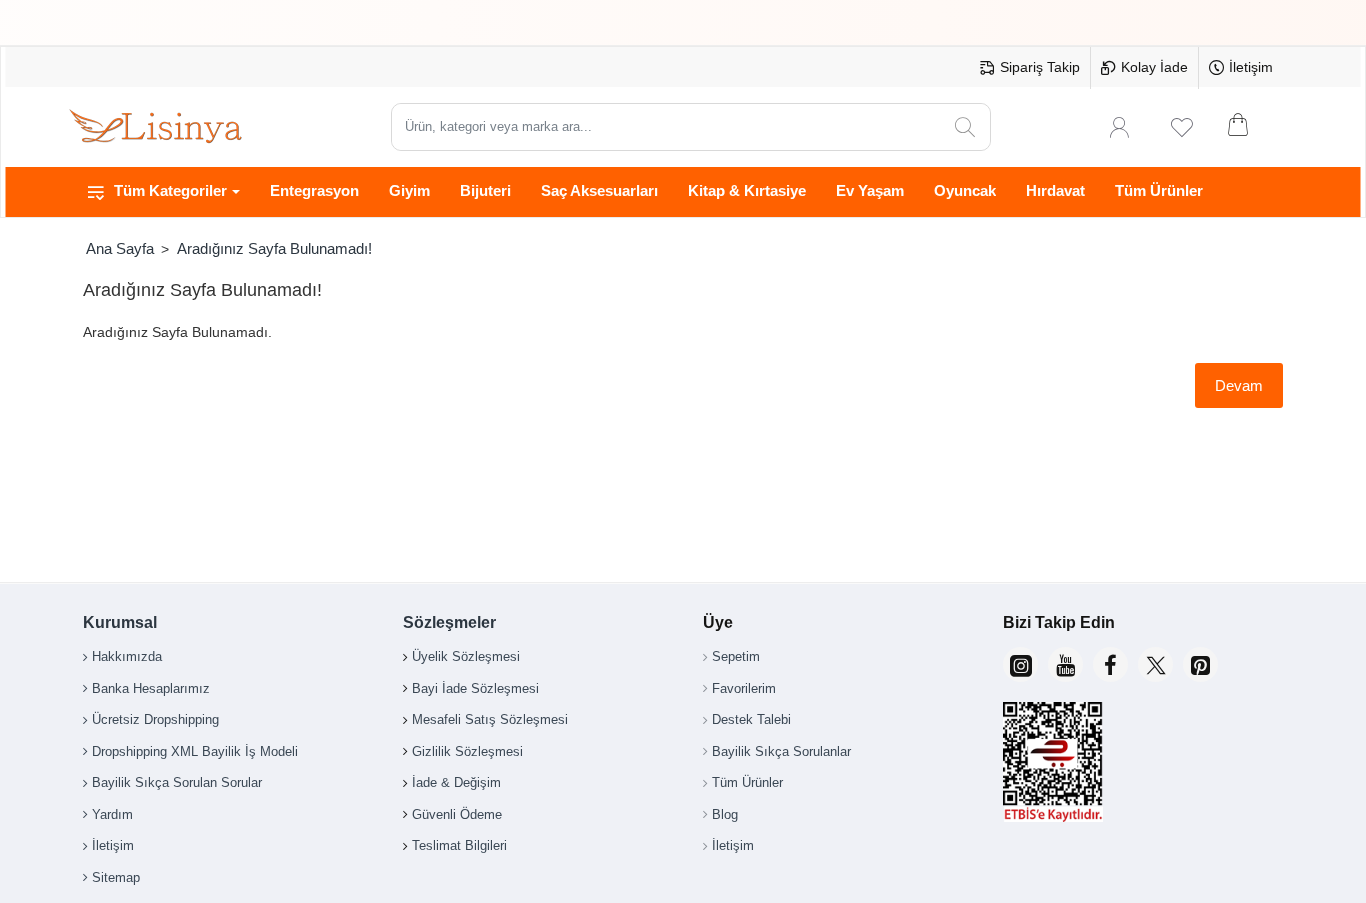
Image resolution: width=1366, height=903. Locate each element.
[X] (1155, 664)
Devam (1239, 385)
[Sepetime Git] (1251, 127)
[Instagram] (1020, 664)
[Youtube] (1065, 664)
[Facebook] (1110, 664)
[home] (119, 248)
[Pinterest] (1200, 664)
